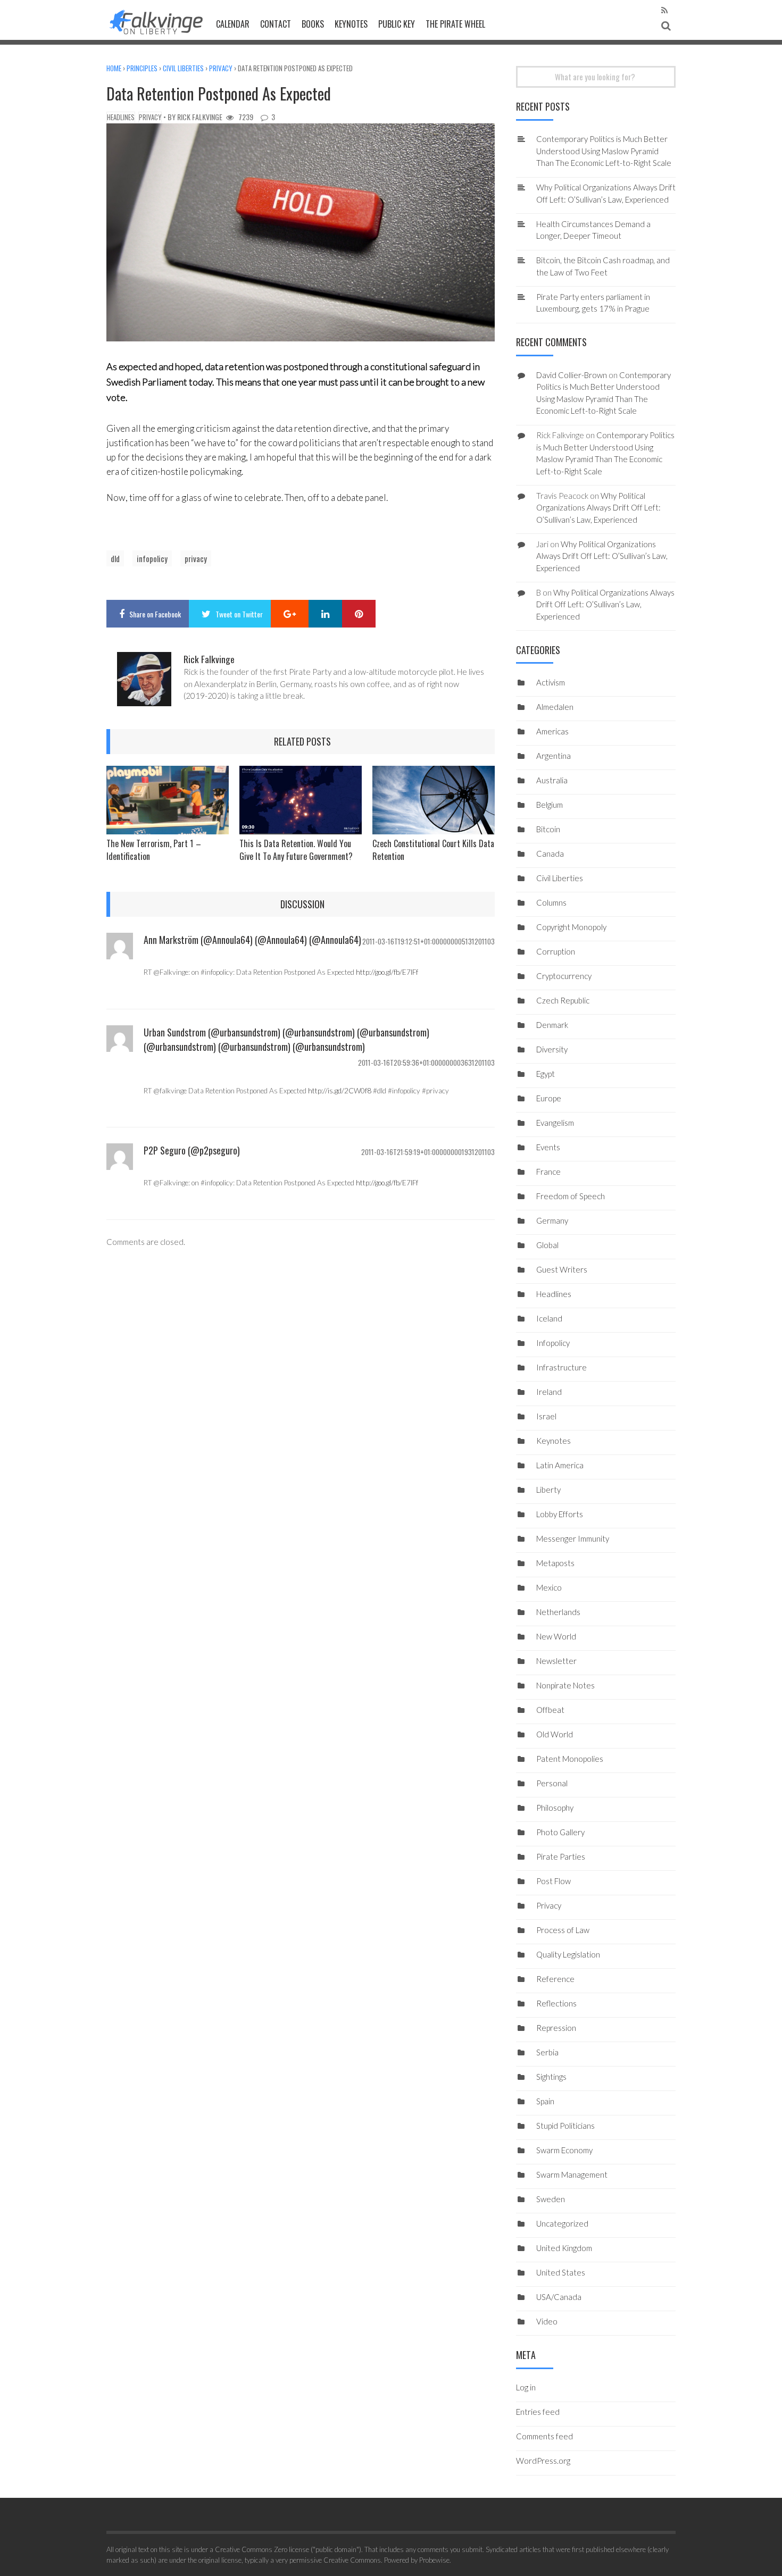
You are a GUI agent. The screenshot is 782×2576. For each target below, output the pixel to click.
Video (547, 2321)
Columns (551, 902)
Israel (546, 1416)
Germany (552, 1220)
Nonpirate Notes (565, 1685)
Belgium (550, 805)
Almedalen (555, 707)
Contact (276, 24)
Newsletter (556, 1661)
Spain (545, 2101)
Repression (556, 2028)
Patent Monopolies (570, 1759)
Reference (555, 1979)
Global (547, 1245)
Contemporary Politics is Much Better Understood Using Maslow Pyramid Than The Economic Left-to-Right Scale (604, 151)
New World (556, 1636)
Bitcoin (548, 829)
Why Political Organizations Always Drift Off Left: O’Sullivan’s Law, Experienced (598, 508)
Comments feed (544, 2436)
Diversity (552, 1049)
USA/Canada (559, 2297)
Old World (555, 1734)
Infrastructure (561, 1367)
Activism (551, 682)
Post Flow (554, 1881)
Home (114, 68)
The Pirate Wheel (455, 24)
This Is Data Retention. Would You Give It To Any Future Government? (296, 850)
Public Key (397, 24)
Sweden (551, 2199)
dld (115, 558)
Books (313, 24)
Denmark (552, 1025)
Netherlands (558, 1612)
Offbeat (550, 1710)
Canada (550, 854)
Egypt (546, 1074)
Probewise (434, 2560)
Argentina (554, 756)
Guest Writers (562, 1269)
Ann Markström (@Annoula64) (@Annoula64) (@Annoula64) (252, 940)
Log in (526, 2387)
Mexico (549, 1587)
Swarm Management (572, 2174)
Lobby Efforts (560, 1514)
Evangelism (555, 1123)
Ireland (549, 1392)
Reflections (556, 2003)
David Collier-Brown (572, 375)
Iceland (549, 1318)
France (548, 1172)
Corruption (556, 951)
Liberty (548, 1490)
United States (561, 2272)
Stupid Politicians (565, 2126)
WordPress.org (543, 2461)
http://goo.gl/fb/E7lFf (387, 972)
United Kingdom (564, 2248)
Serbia (547, 2052)
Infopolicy (553, 1343)
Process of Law (563, 1930)
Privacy (221, 68)
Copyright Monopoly (571, 927)
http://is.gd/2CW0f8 (340, 1091)
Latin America (560, 1465)
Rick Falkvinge (200, 117)
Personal (552, 1783)
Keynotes (351, 24)
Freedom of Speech (571, 1196)
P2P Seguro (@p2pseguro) (192, 1150)
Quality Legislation (568, 1954)
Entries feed (538, 2412)
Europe (549, 1098)
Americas (552, 731)
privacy (196, 558)
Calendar (233, 24)
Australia (552, 780)
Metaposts (555, 1563)
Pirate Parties (561, 1856)
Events (548, 1147)
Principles (142, 68)
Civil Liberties (183, 68)
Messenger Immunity (573, 1538)
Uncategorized (562, 2223)
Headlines (121, 117)
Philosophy (555, 1808)
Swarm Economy (564, 2150)
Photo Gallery (560, 1832)
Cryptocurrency (564, 976)
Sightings (551, 2077)
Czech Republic (563, 1000)
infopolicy (152, 558)
